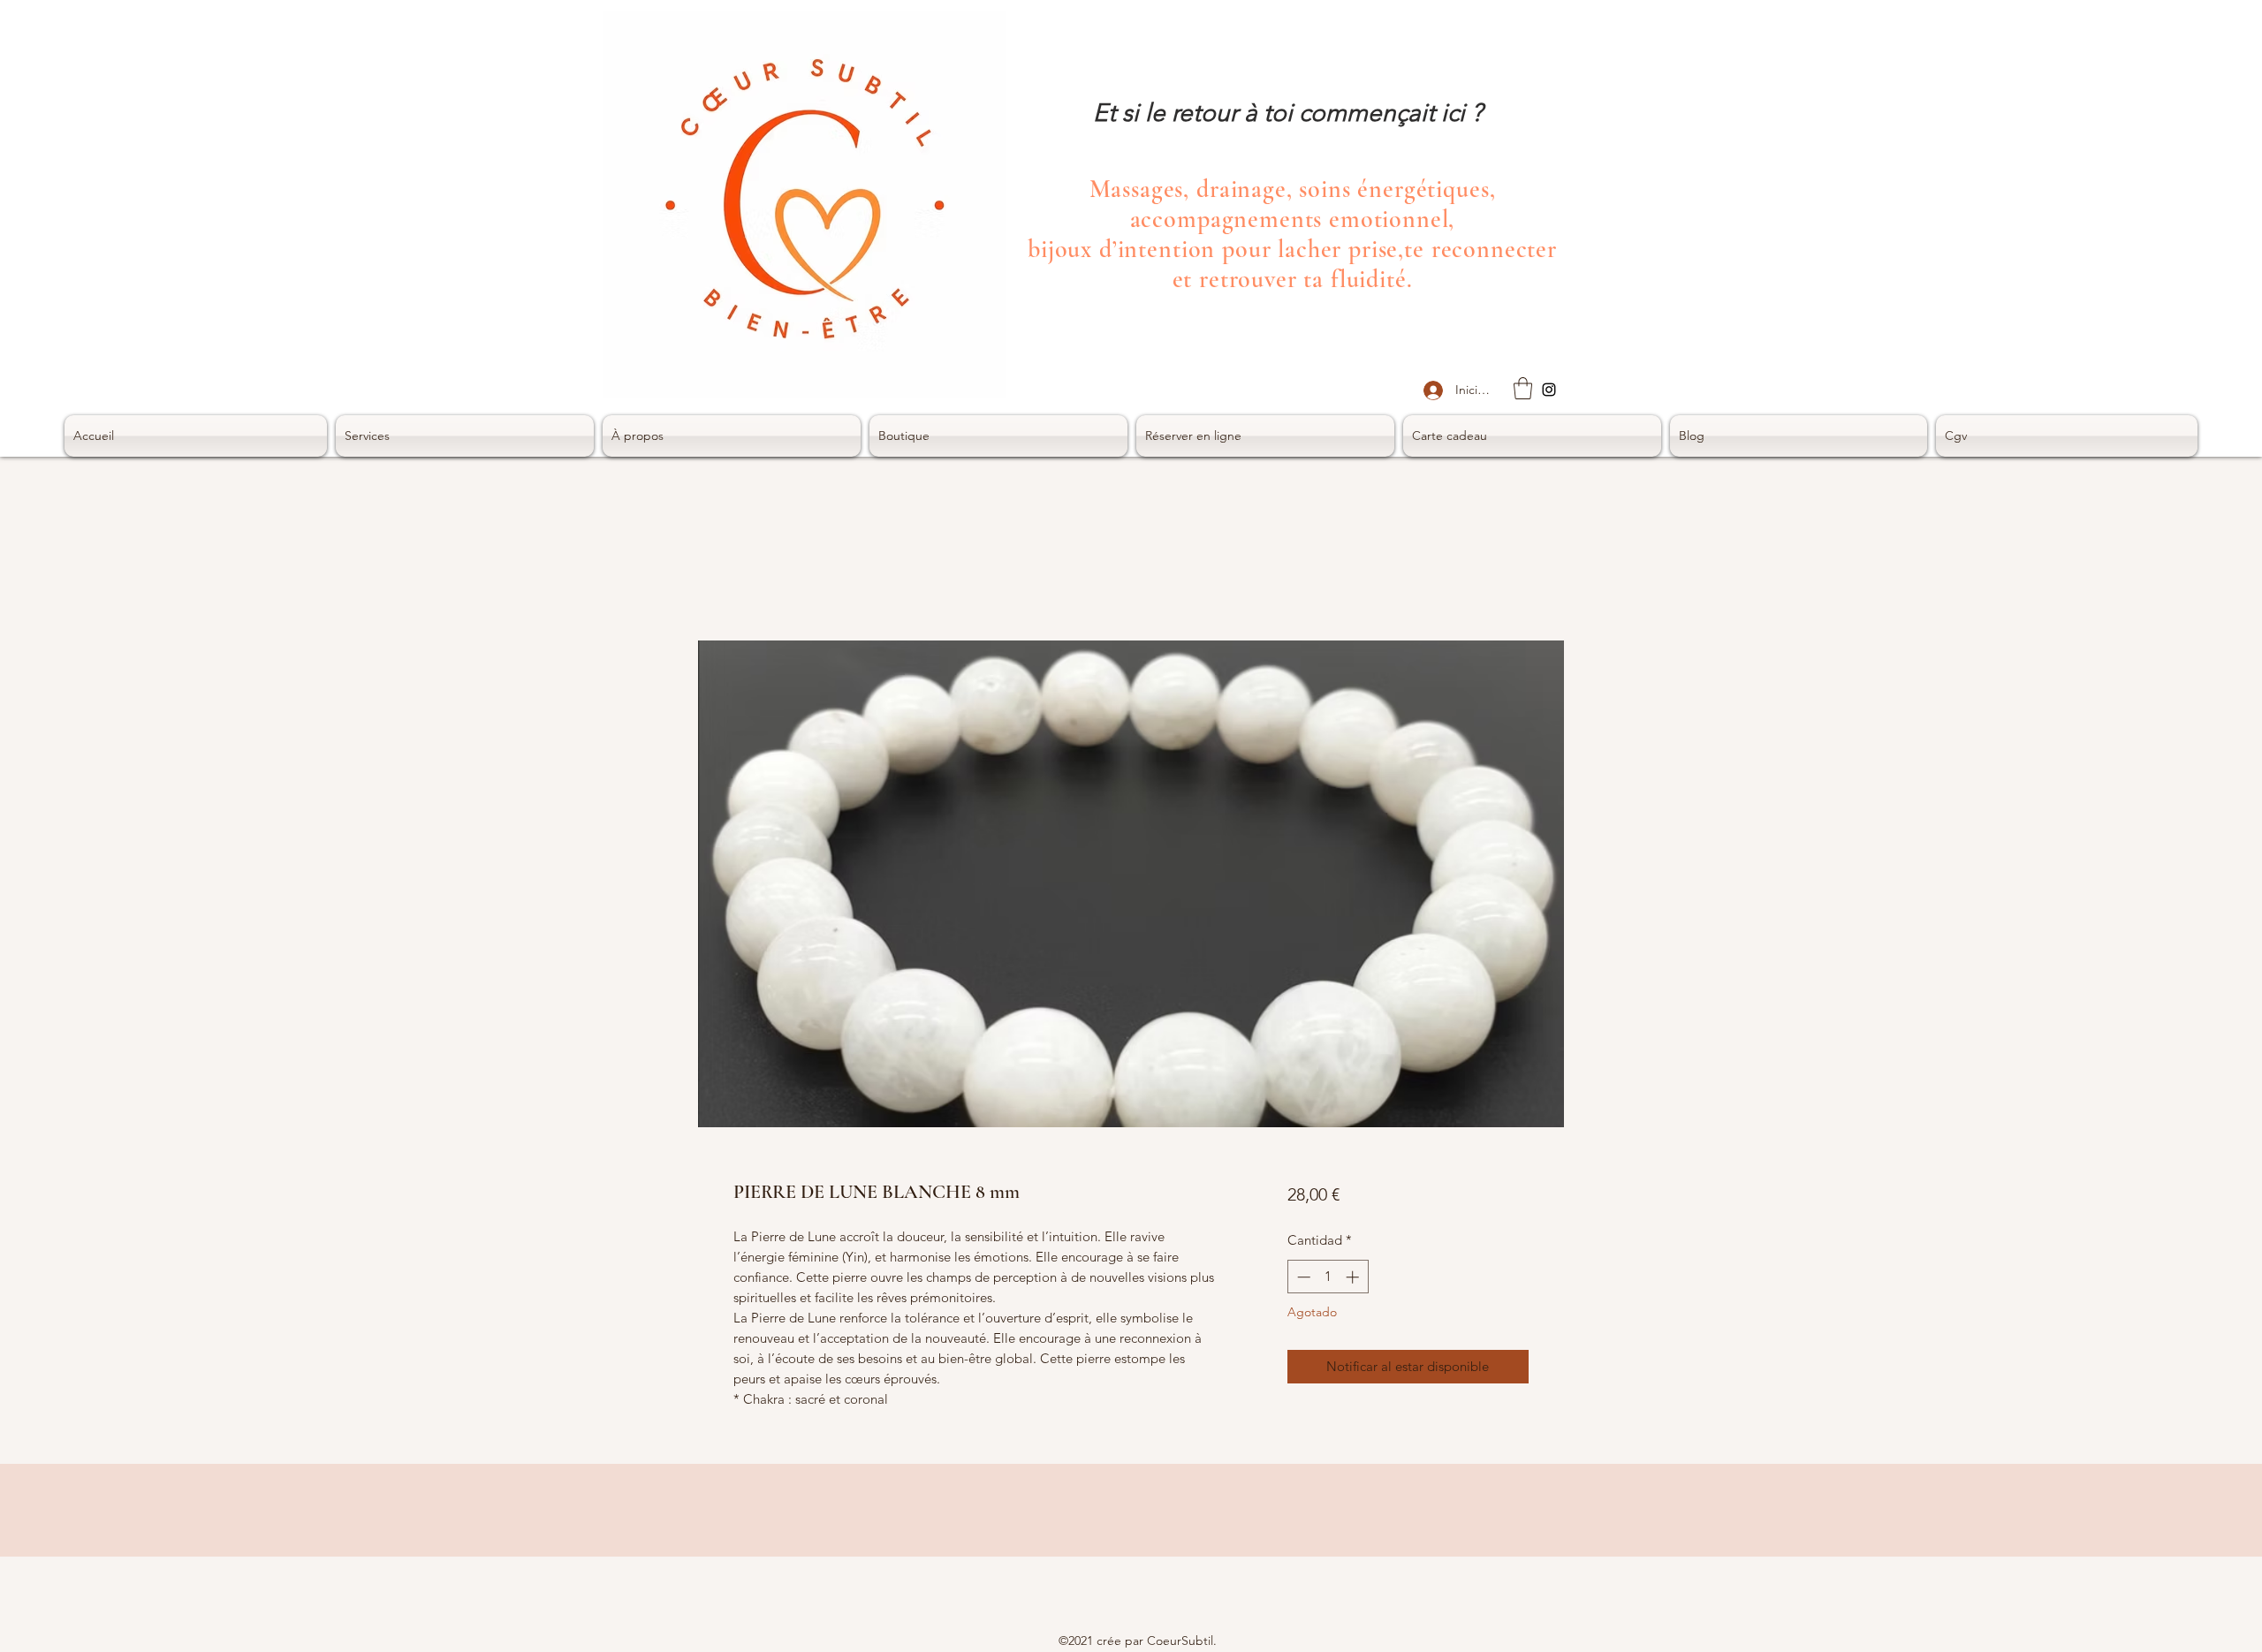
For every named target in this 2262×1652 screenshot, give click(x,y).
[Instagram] (1549, 390)
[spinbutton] (1328, 1277)
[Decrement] (1302, 1277)
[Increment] (1354, 1277)
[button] (1523, 388)
